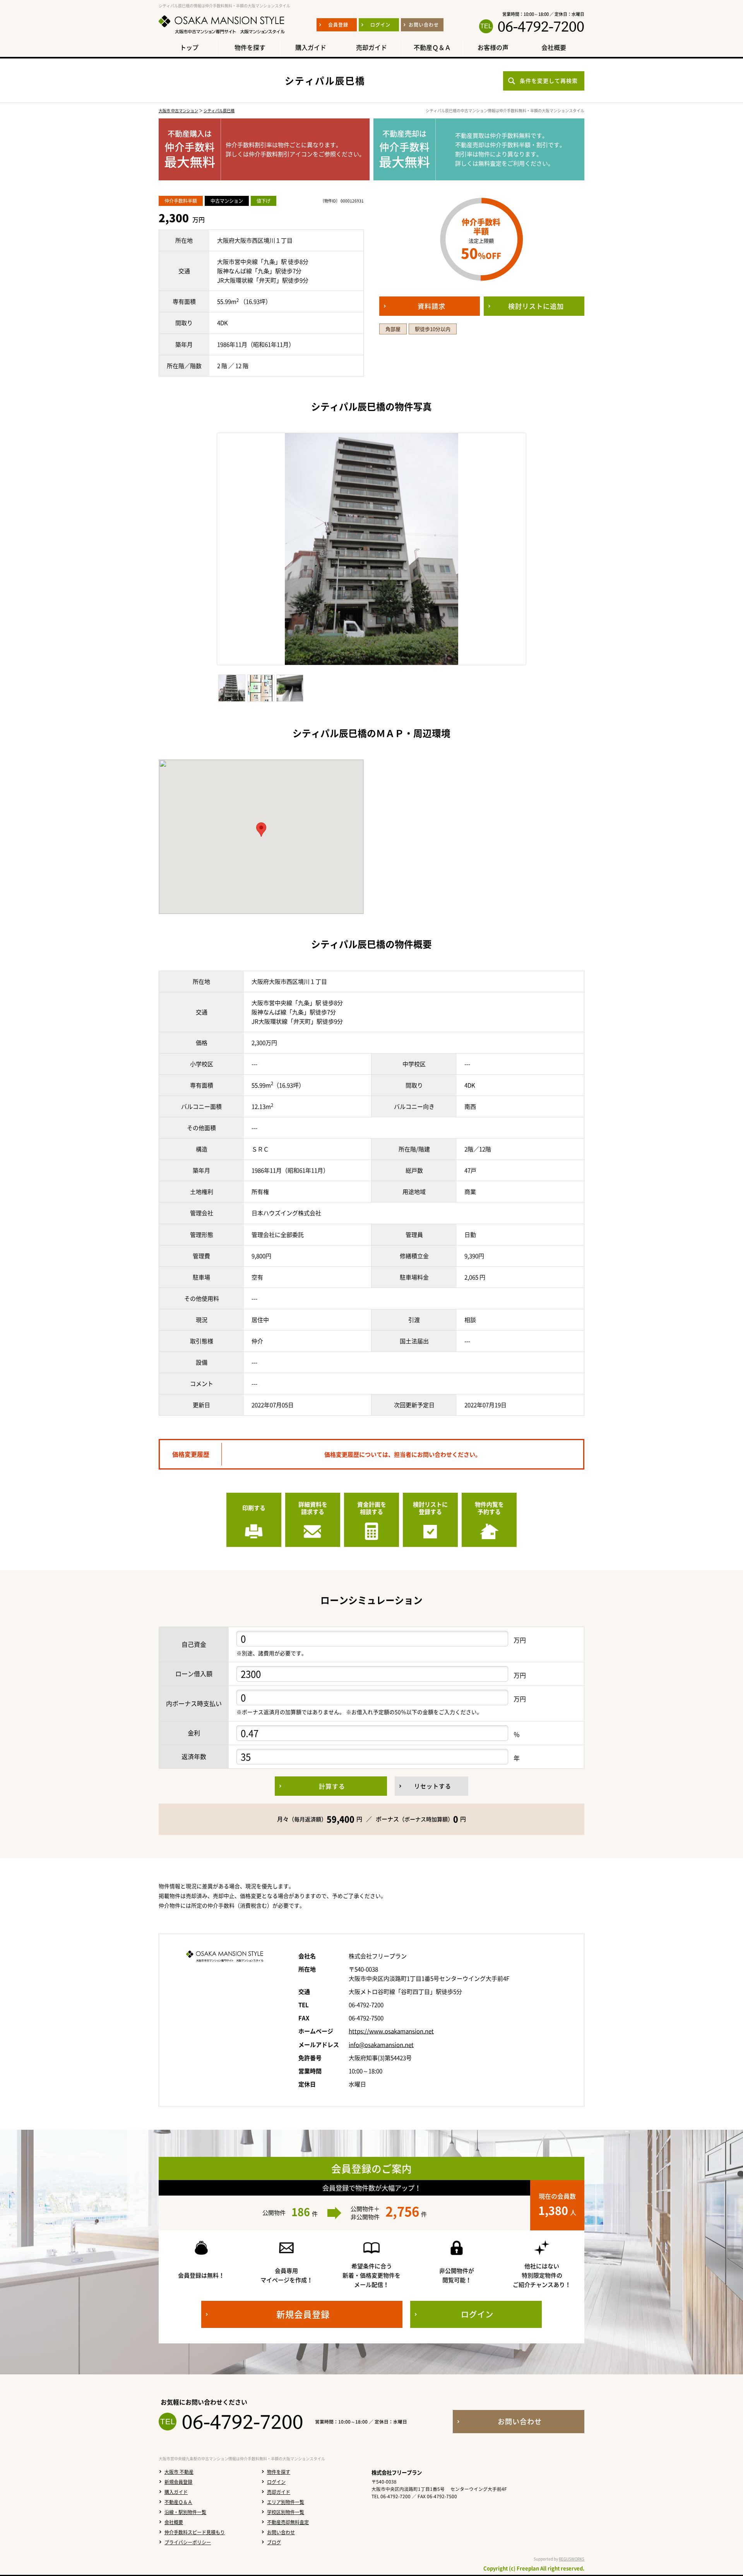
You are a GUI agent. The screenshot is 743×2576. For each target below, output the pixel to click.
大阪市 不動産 (179, 2472)
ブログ (274, 2542)
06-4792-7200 (541, 26)
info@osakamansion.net (381, 2045)
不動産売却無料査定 (288, 2522)
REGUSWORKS (572, 2559)
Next (538, 549)
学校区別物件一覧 (286, 2512)
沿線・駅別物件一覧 (185, 2512)
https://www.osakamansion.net (391, 2031)
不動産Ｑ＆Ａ (178, 2502)
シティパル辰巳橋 (219, 110)
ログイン (276, 2482)
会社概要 (174, 2522)
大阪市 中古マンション (178, 110)
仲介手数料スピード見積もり (195, 2532)
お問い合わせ (281, 2532)
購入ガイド (176, 2492)
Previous (205, 549)
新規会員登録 (178, 2482)
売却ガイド (279, 2492)
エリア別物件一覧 (286, 2502)
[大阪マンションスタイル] (222, 34)
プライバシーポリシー (188, 2542)
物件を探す (279, 2472)
